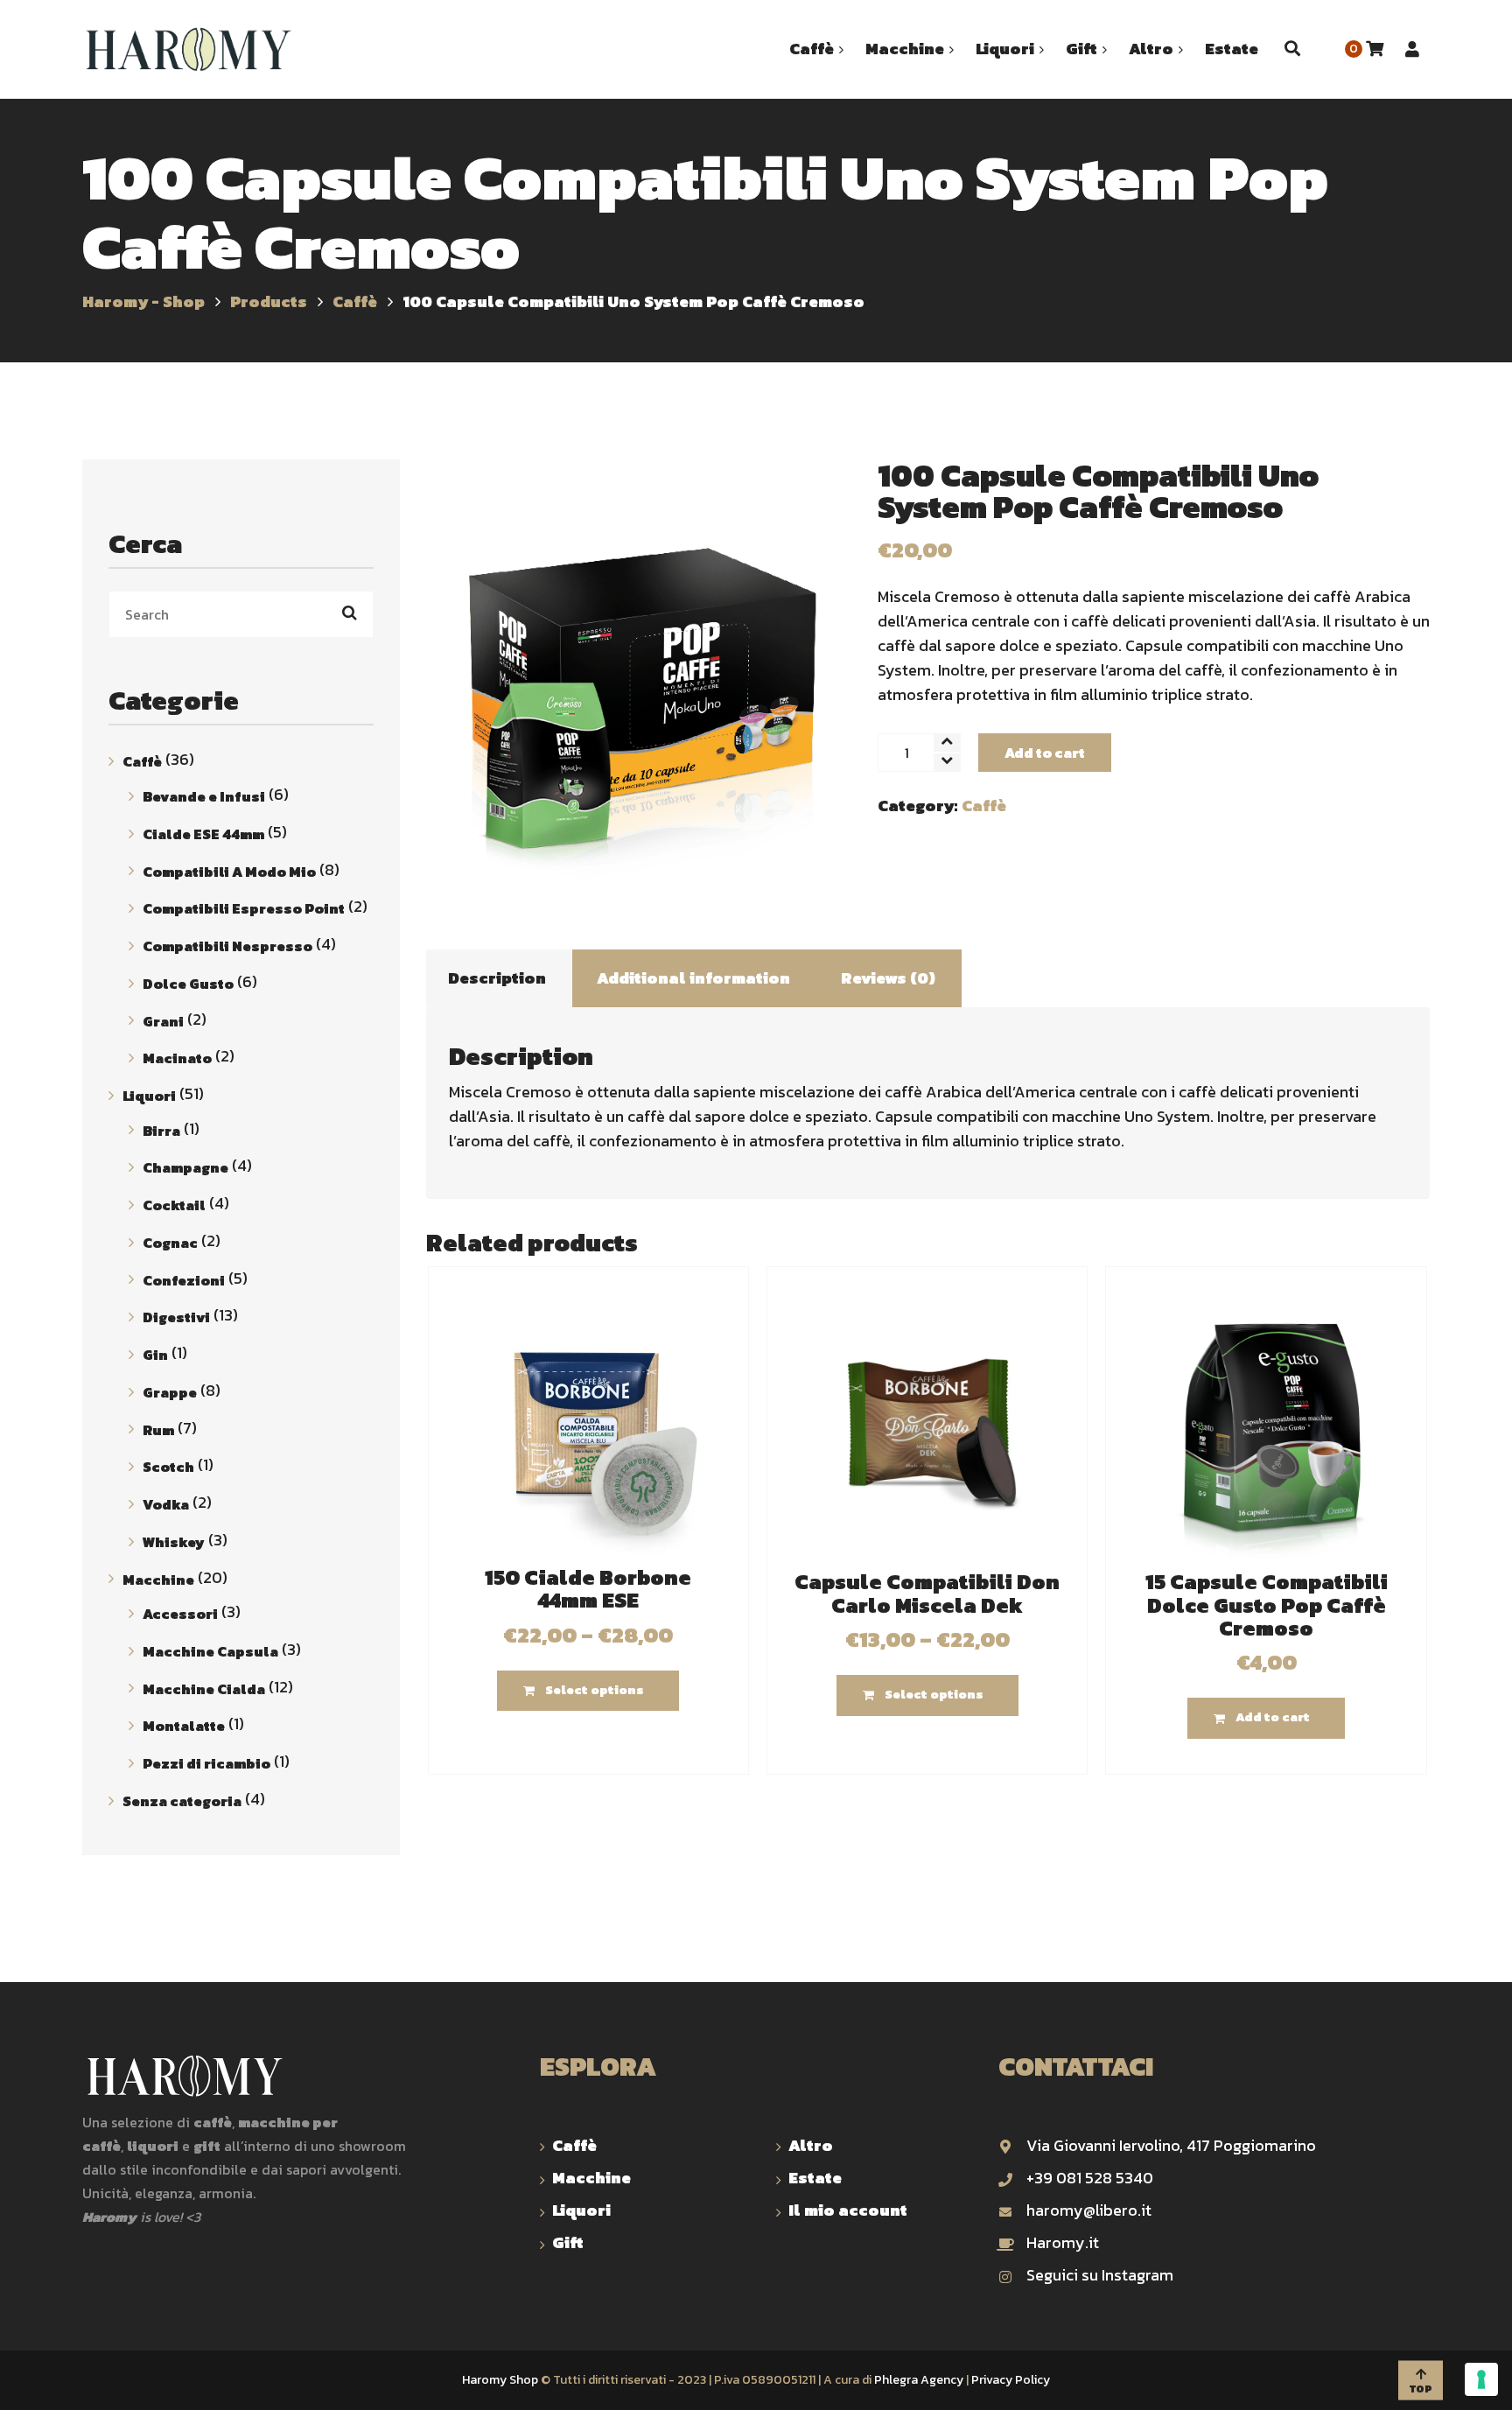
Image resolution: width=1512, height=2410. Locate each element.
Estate (815, 2178)
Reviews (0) (888, 978)
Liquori (149, 1096)
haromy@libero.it (1089, 2210)
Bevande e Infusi (204, 796)
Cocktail (174, 1205)
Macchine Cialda (204, 1688)
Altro (811, 2145)
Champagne (185, 1167)
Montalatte (184, 1726)
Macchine (158, 1579)
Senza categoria (182, 1801)
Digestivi (176, 1317)
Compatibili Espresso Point (244, 908)
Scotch (168, 1467)
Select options (595, 1690)
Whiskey (174, 1542)
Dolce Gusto (188, 984)
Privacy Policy (1011, 2380)
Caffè (984, 806)
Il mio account (848, 2210)
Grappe (170, 1392)
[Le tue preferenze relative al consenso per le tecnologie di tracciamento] (1481, 2379)
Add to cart (1045, 753)
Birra (161, 1130)
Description (497, 978)
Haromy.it (1063, 2242)
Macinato (177, 1058)
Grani (163, 1020)
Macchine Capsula (210, 1651)
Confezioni (184, 1279)
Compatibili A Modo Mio (229, 871)
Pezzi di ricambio (206, 1763)
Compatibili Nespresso (227, 946)
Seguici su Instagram (1100, 2275)
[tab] (497, 978)
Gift (568, 2242)
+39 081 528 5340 (1090, 2178)
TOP (1421, 2388)
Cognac (170, 1243)
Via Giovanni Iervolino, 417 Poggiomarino (1171, 2145)
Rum (158, 1429)
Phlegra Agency (919, 2380)
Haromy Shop (500, 2380)
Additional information (693, 978)
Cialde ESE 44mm (203, 834)
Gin (155, 1355)
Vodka (166, 1504)
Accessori (180, 1614)
